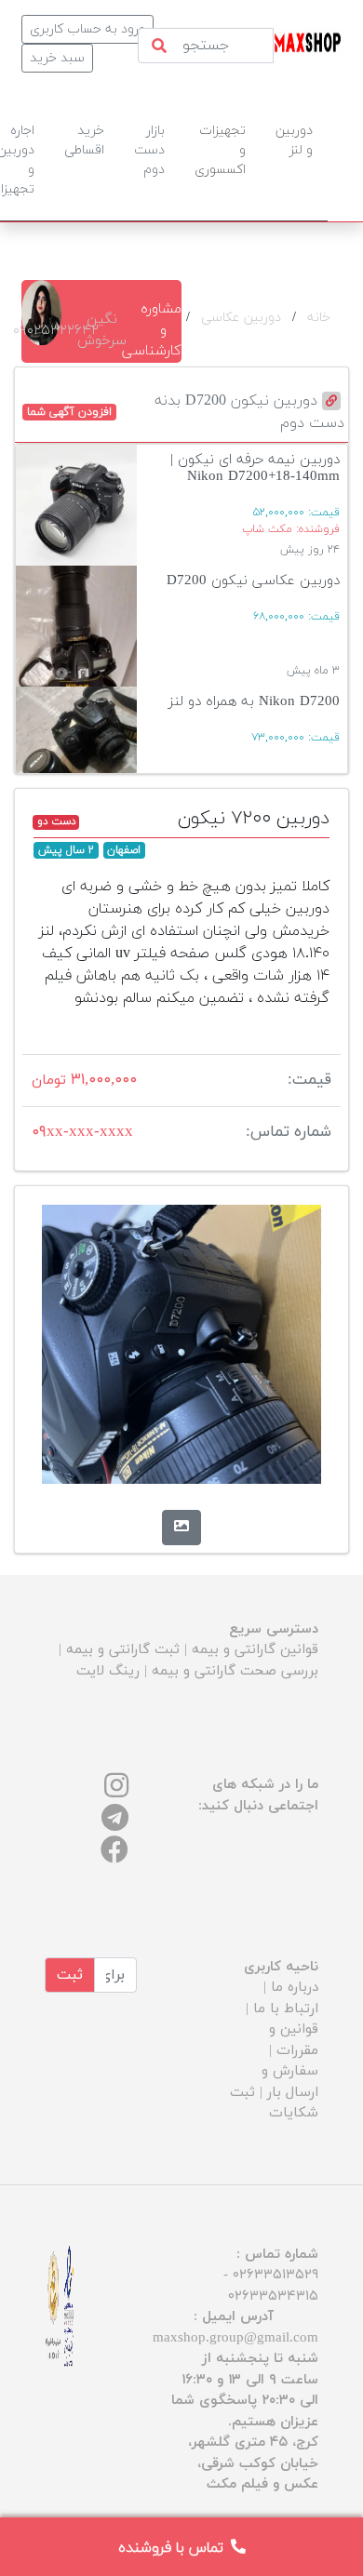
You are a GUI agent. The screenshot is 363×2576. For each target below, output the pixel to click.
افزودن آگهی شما (69, 412)
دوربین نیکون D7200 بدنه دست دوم (249, 412)
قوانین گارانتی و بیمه (255, 1650)
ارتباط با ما (286, 2009)
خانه (319, 318)
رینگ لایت (108, 1671)
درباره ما (295, 1988)
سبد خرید (57, 58)
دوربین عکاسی (241, 318)
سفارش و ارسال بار (290, 2082)
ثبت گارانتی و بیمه (123, 1650)
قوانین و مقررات (294, 2040)
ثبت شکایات (274, 2103)
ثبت (70, 1975)
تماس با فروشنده (171, 2548)
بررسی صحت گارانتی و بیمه (235, 1671)
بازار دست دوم (149, 150)
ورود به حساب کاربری (87, 29)
